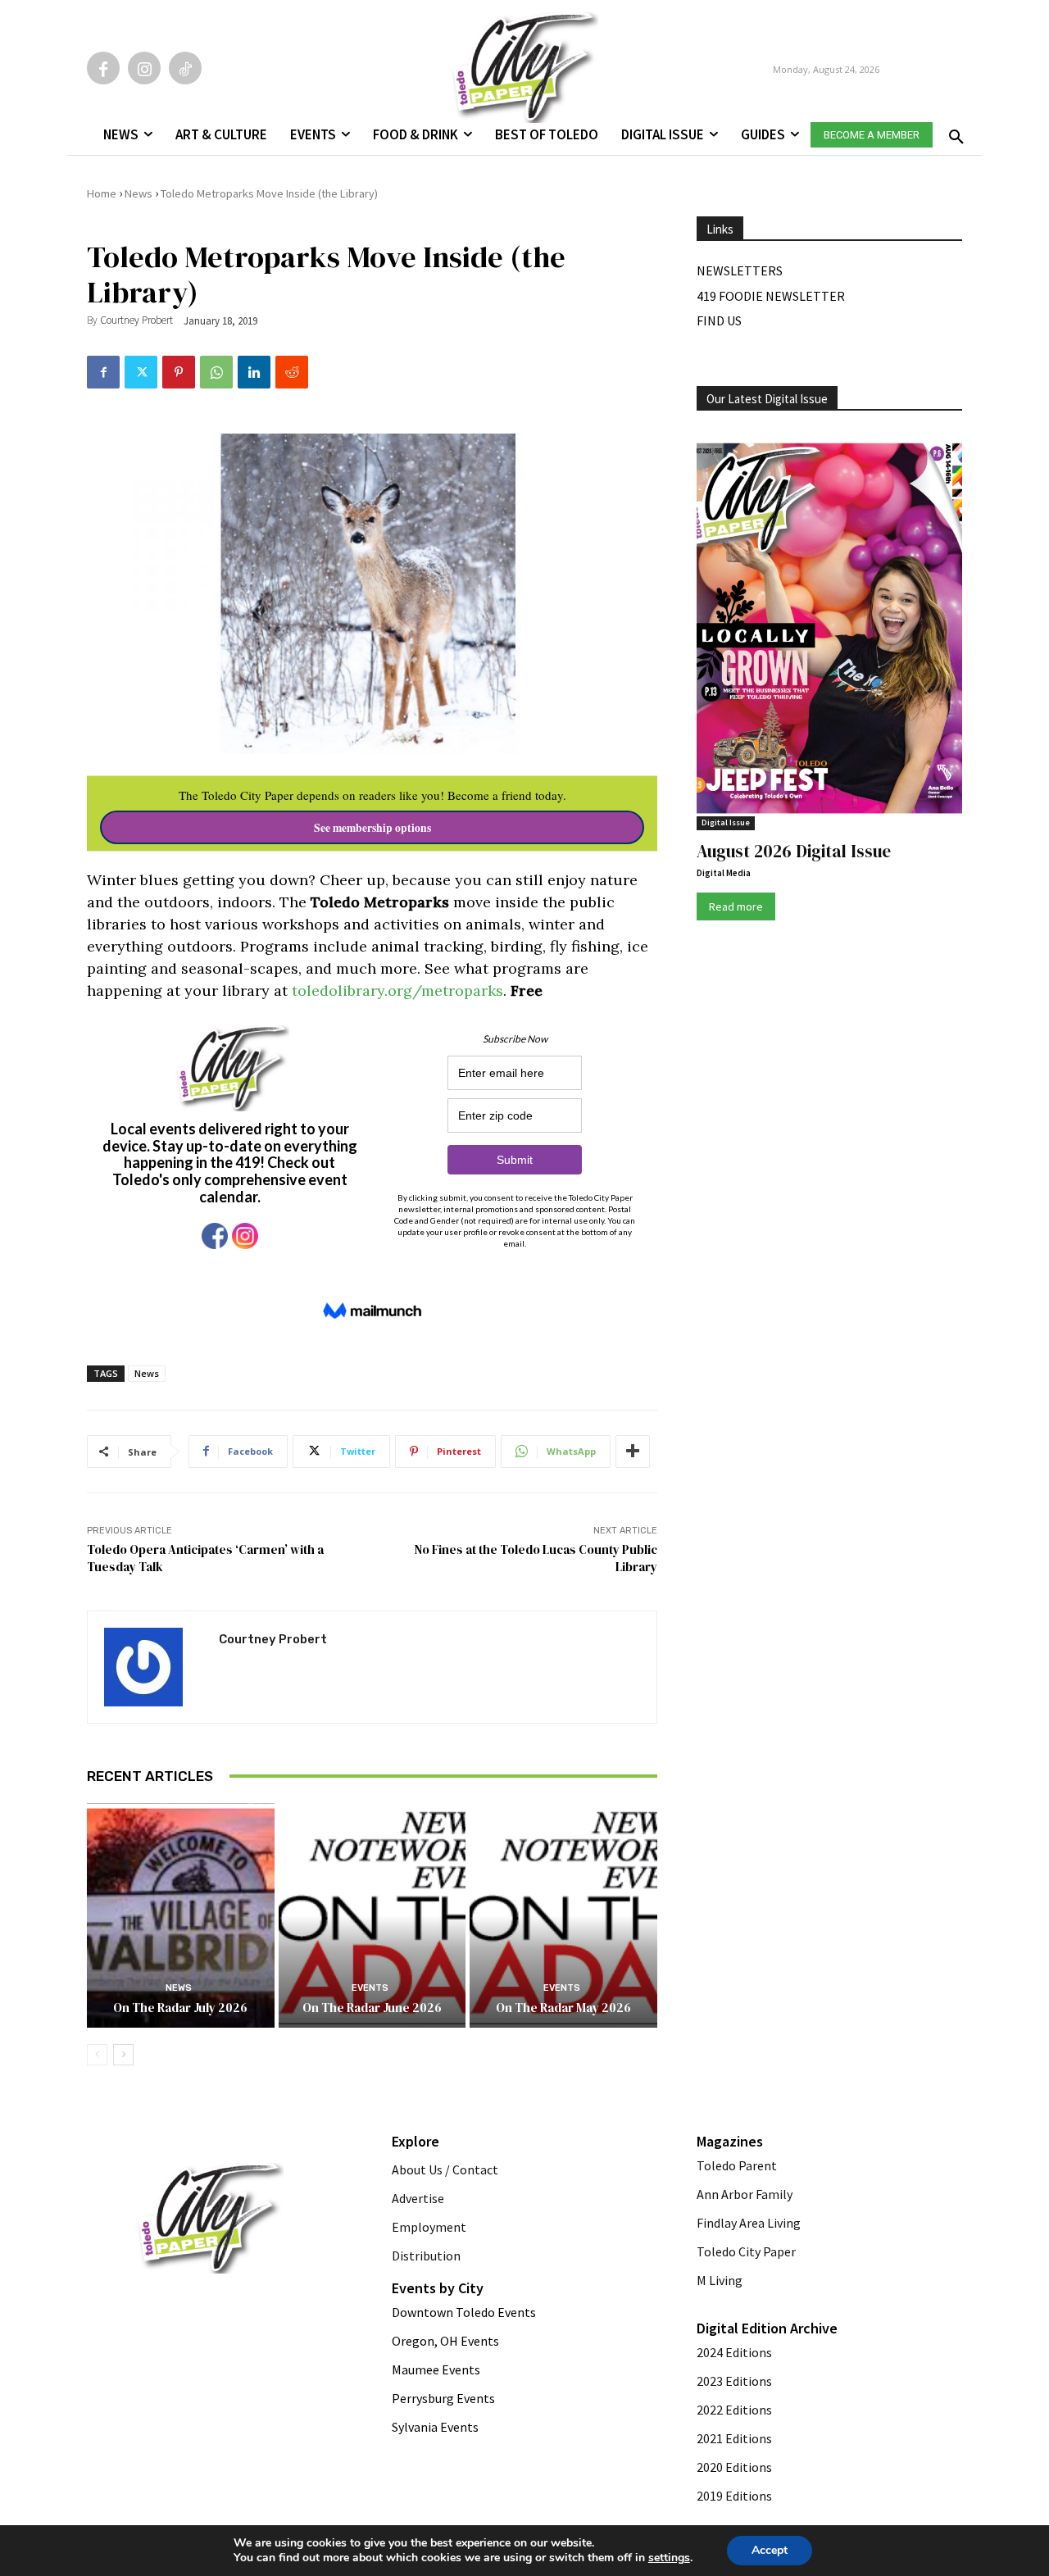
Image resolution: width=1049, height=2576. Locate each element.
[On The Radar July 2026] (181, 1915)
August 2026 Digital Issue (794, 851)
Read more (736, 906)
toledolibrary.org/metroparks (397, 990)
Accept (770, 2550)
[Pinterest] (179, 372)
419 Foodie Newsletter (771, 296)
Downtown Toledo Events (464, 2312)
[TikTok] (185, 68)
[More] (633, 1452)
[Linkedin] (254, 372)
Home (102, 193)
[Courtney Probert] (153, 1667)
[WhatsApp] (216, 372)
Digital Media (724, 873)
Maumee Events (436, 2369)
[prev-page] (97, 2055)
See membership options (372, 828)
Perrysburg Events (443, 2398)
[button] (953, 132)
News (139, 193)
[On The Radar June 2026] (372, 1915)
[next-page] (123, 2055)
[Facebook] (103, 68)
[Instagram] (144, 68)
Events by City (438, 2288)
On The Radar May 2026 (563, 2008)
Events (370, 1988)
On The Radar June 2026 (372, 2008)
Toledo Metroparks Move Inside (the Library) (269, 193)
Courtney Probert (136, 320)
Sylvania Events (435, 2427)
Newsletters (740, 270)
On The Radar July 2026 (180, 2008)
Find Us (719, 320)
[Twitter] (141, 372)
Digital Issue (726, 822)
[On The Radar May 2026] (563, 1915)
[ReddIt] (292, 372)
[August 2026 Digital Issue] (829, 631)
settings (669, 2558)
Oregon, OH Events (445, 2341)
